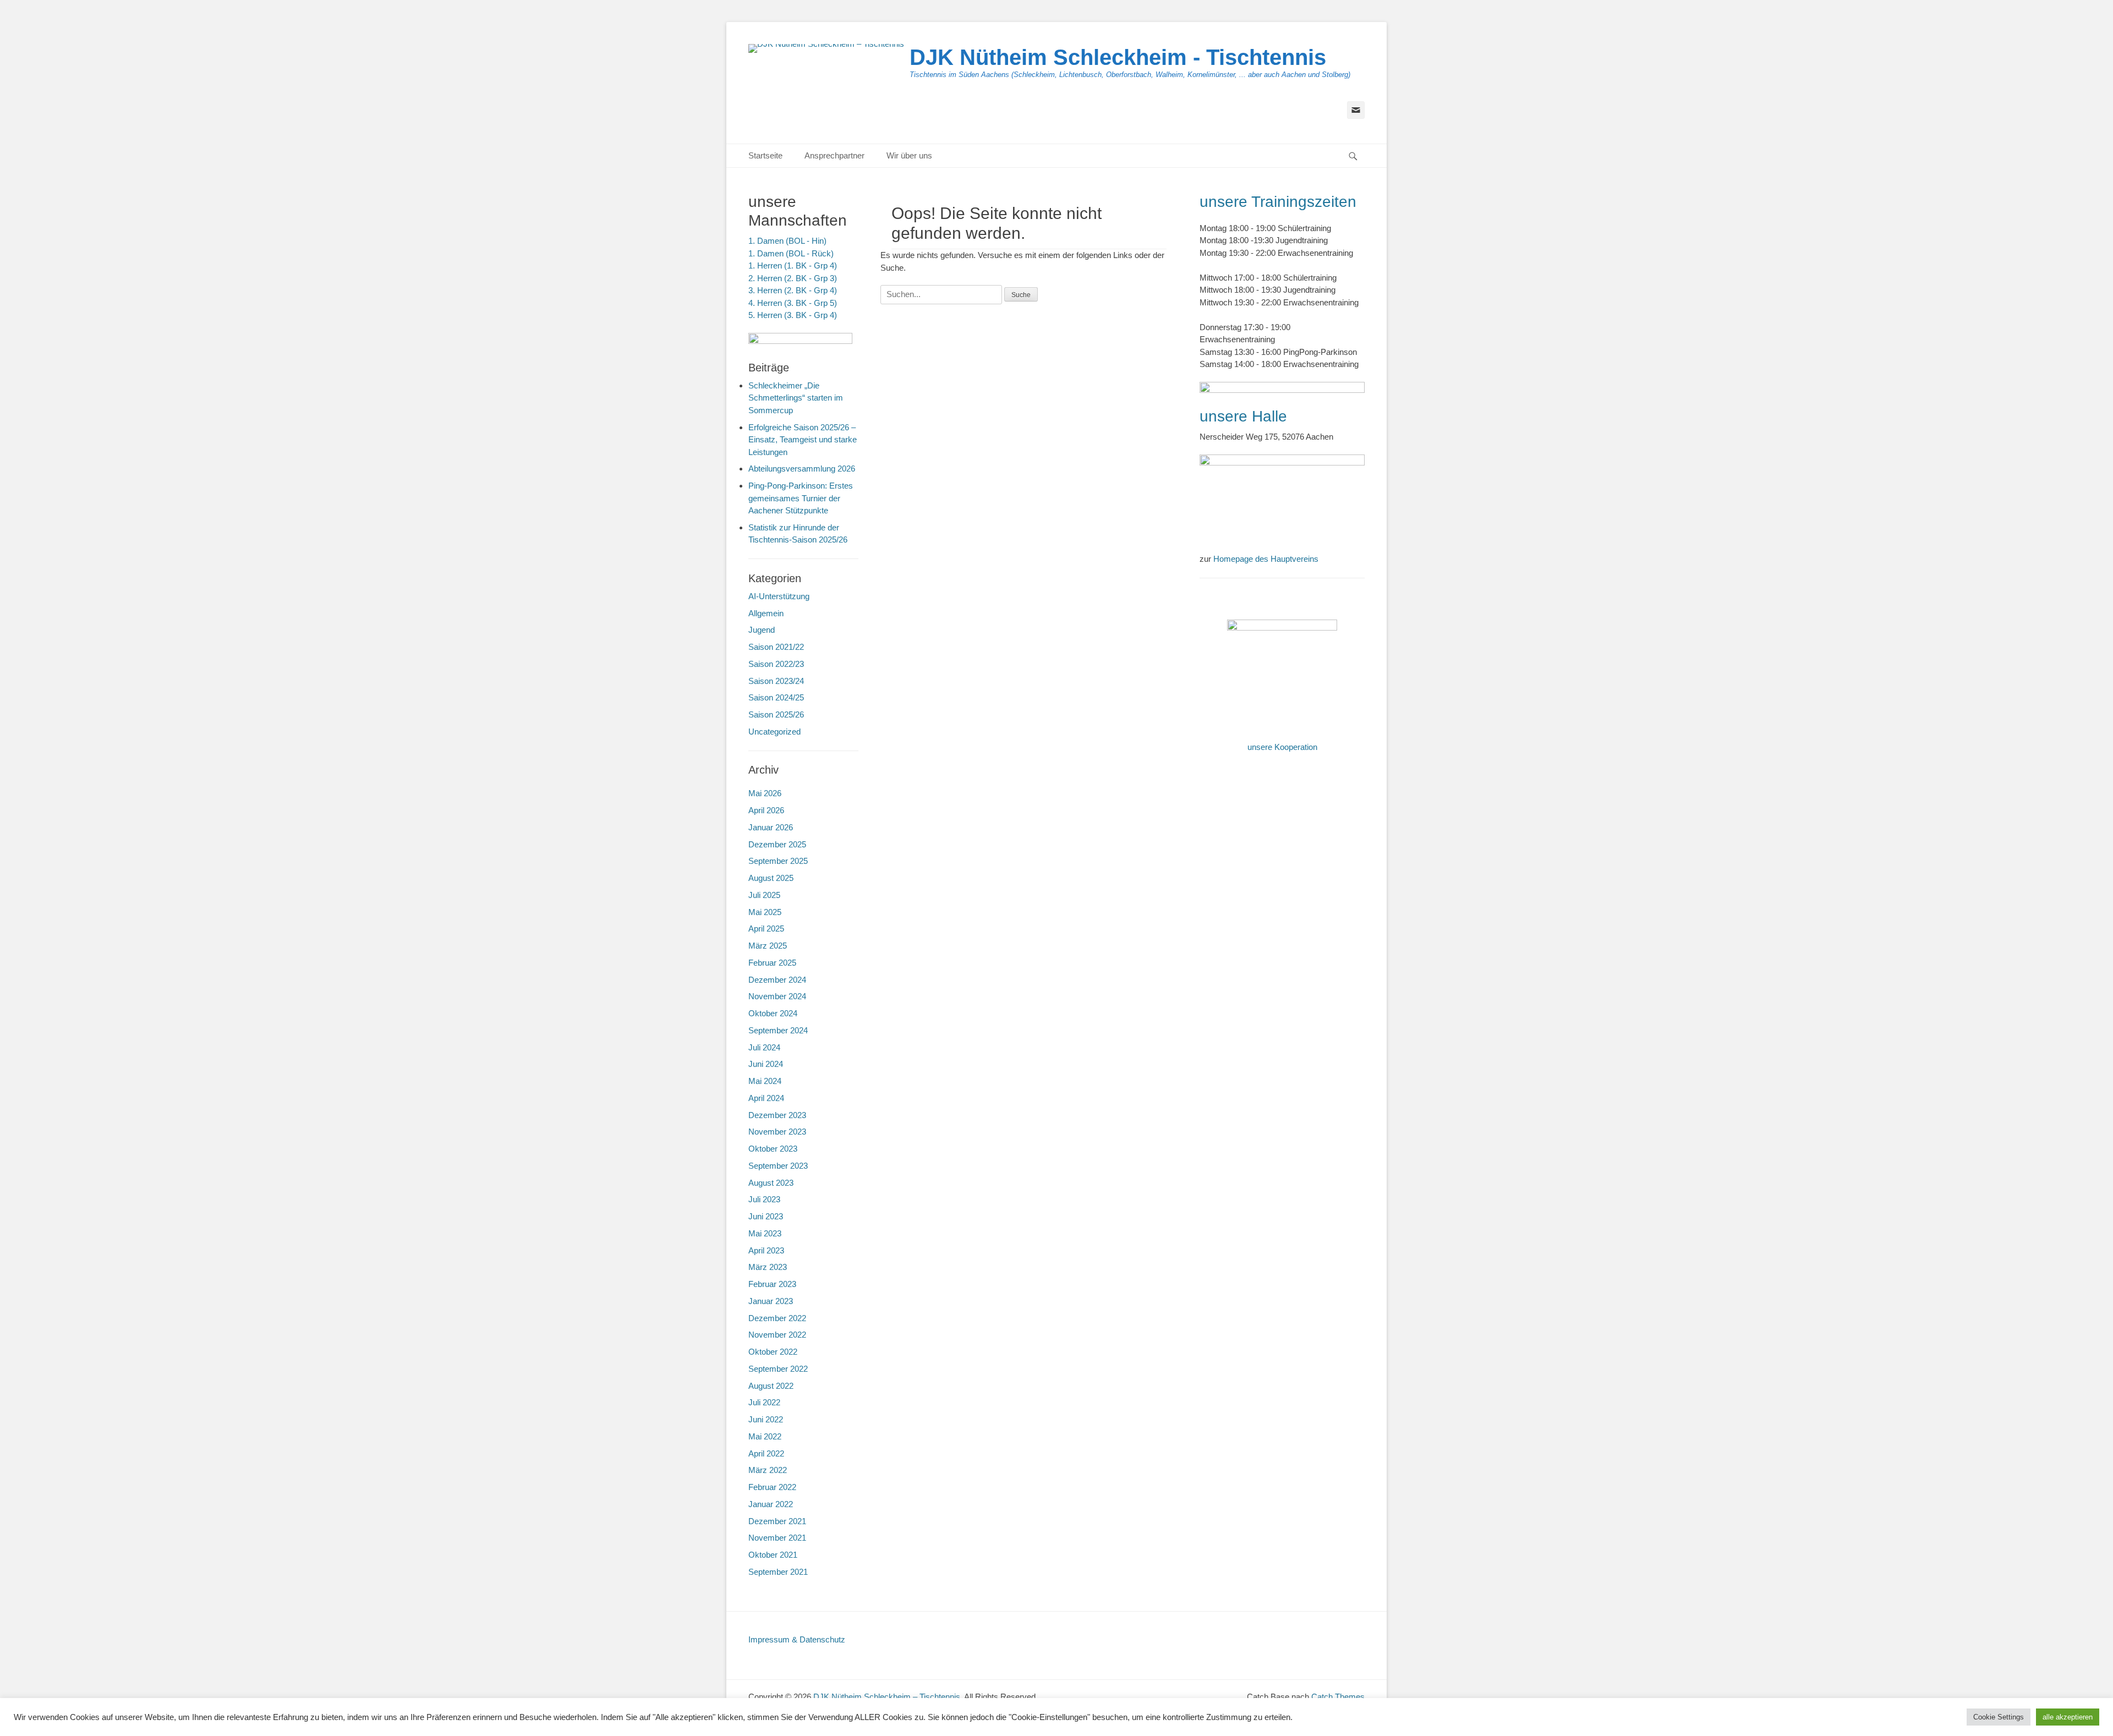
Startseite (765, 155)
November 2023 (777, 1132)
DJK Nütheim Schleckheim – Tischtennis (887, 1697)
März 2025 (768, 946)
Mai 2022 (765, 1436)
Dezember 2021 (777, 1521)
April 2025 (766, 929)
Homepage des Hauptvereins (1266, 559)
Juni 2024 (766, 1064)
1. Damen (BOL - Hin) (787, 241)
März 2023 (768, 1267)
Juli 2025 (764, 895)
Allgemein (766, 613)
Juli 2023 (764, 1199)
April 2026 (766, 810)
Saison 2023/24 (776, 681)
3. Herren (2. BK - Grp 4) (793, 290)
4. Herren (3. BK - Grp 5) (793, 303)
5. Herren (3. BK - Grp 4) (793, 315)
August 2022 (771, 1386)
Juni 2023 (766, 1216)
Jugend (762, 630)
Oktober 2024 (773, 1013)
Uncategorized (774, 732)
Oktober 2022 (773, 1352)
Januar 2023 (771, 1301)
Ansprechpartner (834, 155)
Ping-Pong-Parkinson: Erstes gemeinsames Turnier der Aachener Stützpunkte (801, 498)
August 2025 (771, 878)
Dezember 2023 (777, 1115)
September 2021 (778, 1572)
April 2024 (766, 1098)
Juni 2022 (766, 1419)
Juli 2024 (764, 1047)
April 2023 (766, 1250)
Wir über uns (909, 155)
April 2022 (766, 1453)
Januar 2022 (771, 1504)
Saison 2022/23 (776, 664)
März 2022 (768, 1470)
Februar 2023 (772, 1284)
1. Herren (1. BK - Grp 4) (793, 265)
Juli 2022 (764, 1402)
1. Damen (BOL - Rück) (791, 253)
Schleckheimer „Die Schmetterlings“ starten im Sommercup (796, 398)
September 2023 (778, 1166)
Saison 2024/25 (776, 697)
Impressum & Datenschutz (797, 1639)
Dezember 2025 (777, 844)
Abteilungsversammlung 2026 (802, 469)
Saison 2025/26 (776, 714)
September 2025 (778, 861)
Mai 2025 (765, 912)
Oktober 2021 (773, 1555)
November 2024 (777, 996)
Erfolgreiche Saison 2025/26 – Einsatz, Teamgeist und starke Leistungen (803, 440)
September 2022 (778, 1369)
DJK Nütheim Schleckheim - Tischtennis (1118, 57)
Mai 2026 (765, 793)
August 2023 (771, 1183)
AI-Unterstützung (779, 596)
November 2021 (777, 1538)
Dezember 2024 (777, 980)
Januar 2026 (771, 827)
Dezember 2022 (777, 1318)
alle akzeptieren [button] (2068, 1717)
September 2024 (778, 1030)
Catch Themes (1338, 1697)
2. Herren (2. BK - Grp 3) (793, 278)
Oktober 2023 (773, 1149)
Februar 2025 (772, 963)
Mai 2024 (765, 1081)
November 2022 (777, 1335)
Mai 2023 (765, 1233)
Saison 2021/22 (776, 647)
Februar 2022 (772, 1487)
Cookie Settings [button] (1999, 1717)
